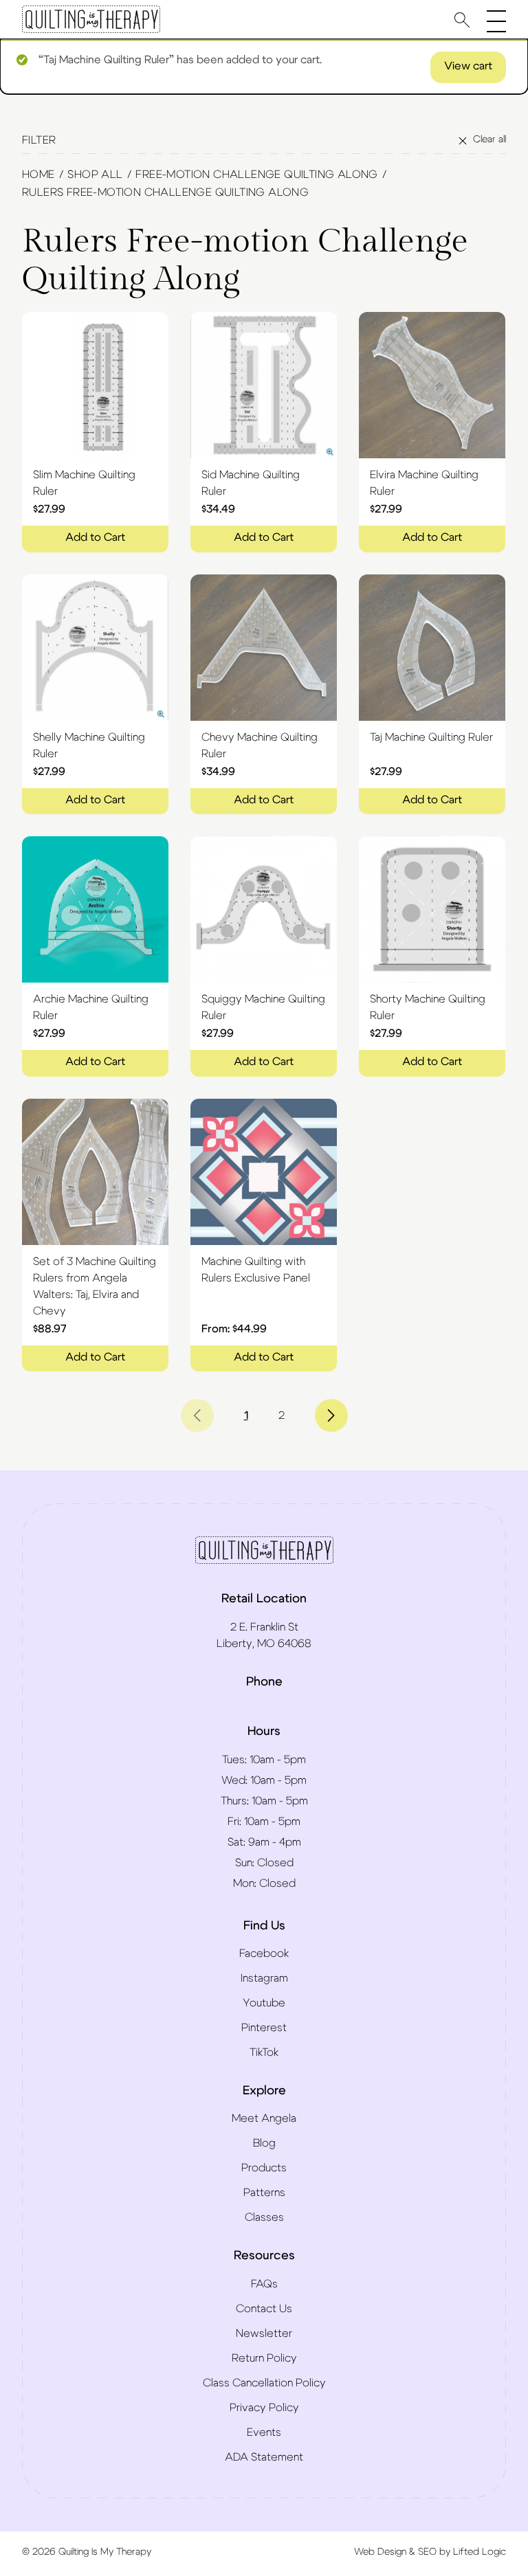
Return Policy (264, 2358)
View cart (468, 66)
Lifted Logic (480, 2552)
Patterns (264, 2193)
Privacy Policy (264, 2408)
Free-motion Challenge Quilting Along (256, 175)
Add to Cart (95, 537)
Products (264, 2168)
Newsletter (264, 2333)
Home (38, 175)
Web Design (380, 2552)
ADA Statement (264, 2457)
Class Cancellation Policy (264, 2383)
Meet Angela (264, 2118)
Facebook (264, 1953)
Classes (264, 2217)
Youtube (264, 2003)
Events (264, 2432)
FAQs (264, 2284)
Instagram (264, 1978)
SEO (427, 2552)
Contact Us (264, 2309)
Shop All (95, 175)
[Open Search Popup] (462, 20)
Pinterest (264, 2028)
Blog (264, 2143)
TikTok (264, 2052)
